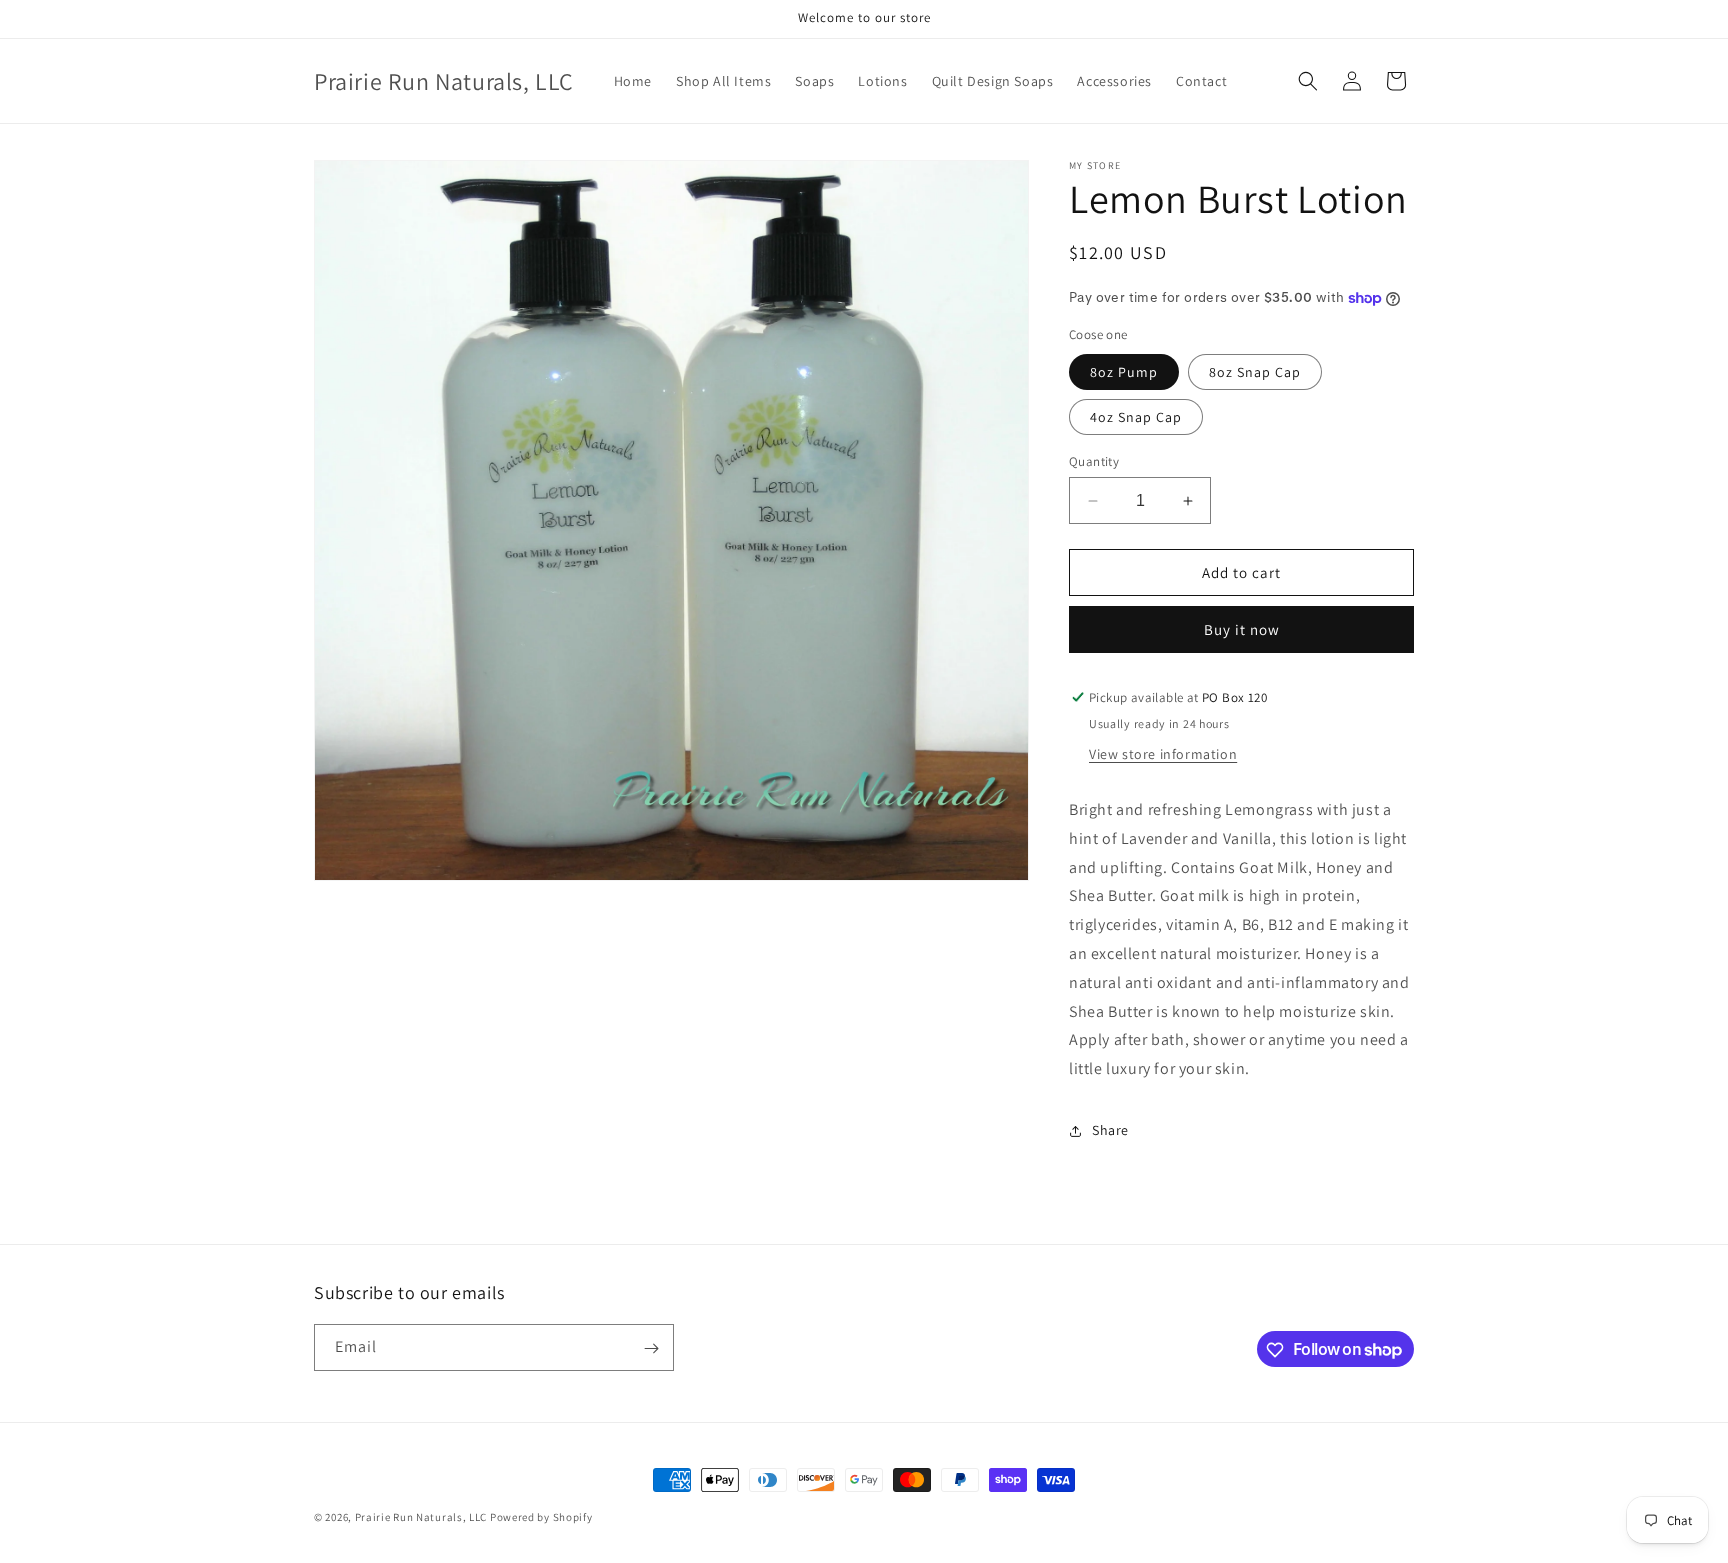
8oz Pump (1124, 372)
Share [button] (1110, 1130)
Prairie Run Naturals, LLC (421, 1517)
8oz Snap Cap (1255, 372)
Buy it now (1242, 629)
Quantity (1094, 461)
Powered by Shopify (541, 1517)
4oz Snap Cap (1136, 417)
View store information (1163, 754)
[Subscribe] (651, 1348)
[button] (1308, 81)
